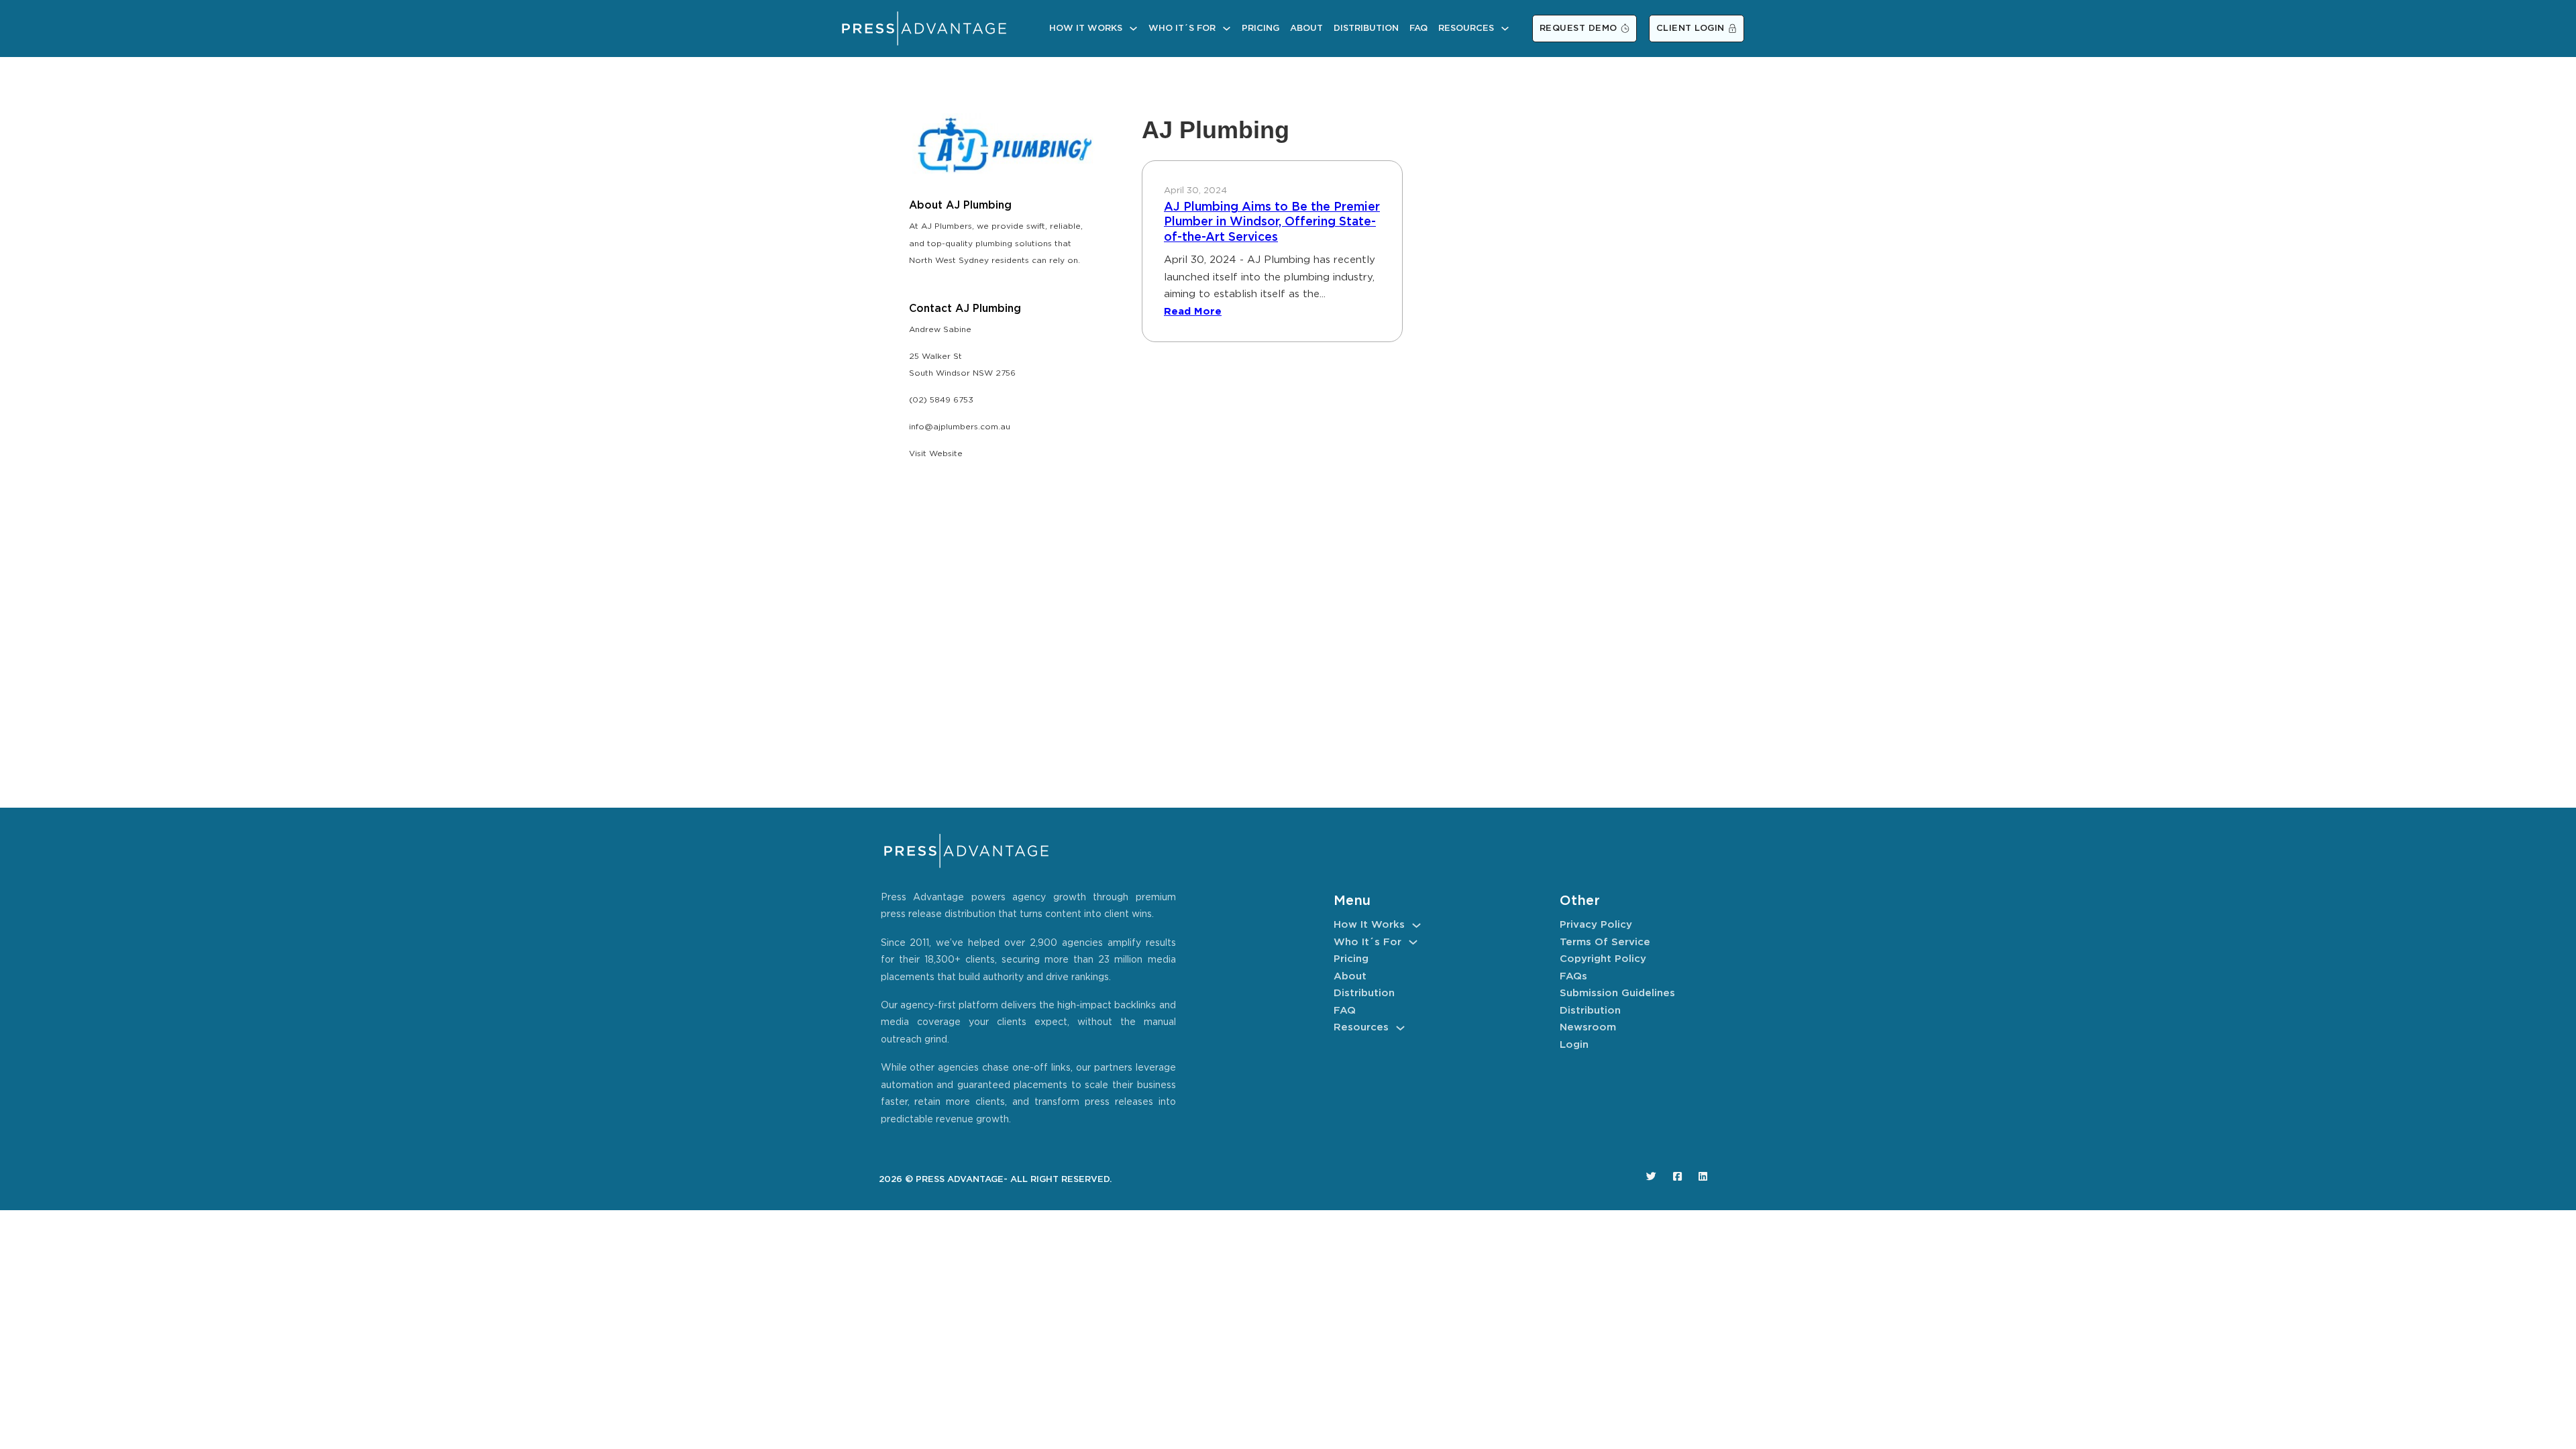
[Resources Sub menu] (1505, 29)
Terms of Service (1605, 942)
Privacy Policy (1596, 925)
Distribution (1366, 29)
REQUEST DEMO (1578, 29)
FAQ (1418, 29)
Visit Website (936, 454)
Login (1574, 1045)
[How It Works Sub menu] (1133, 29)
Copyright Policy (1603, 959)
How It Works (1086, 29)
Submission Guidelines (1617, 993)
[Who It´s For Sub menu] (1227, 29)
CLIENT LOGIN (1690, 29)
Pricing (1260, 29)
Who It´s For (1182, 29)
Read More (1193, 312)
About (1306, 29)
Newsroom (1588, 1027)
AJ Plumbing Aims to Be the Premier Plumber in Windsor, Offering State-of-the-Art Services (1272, 222)
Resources (1466, 29)
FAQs (1573, 976)
